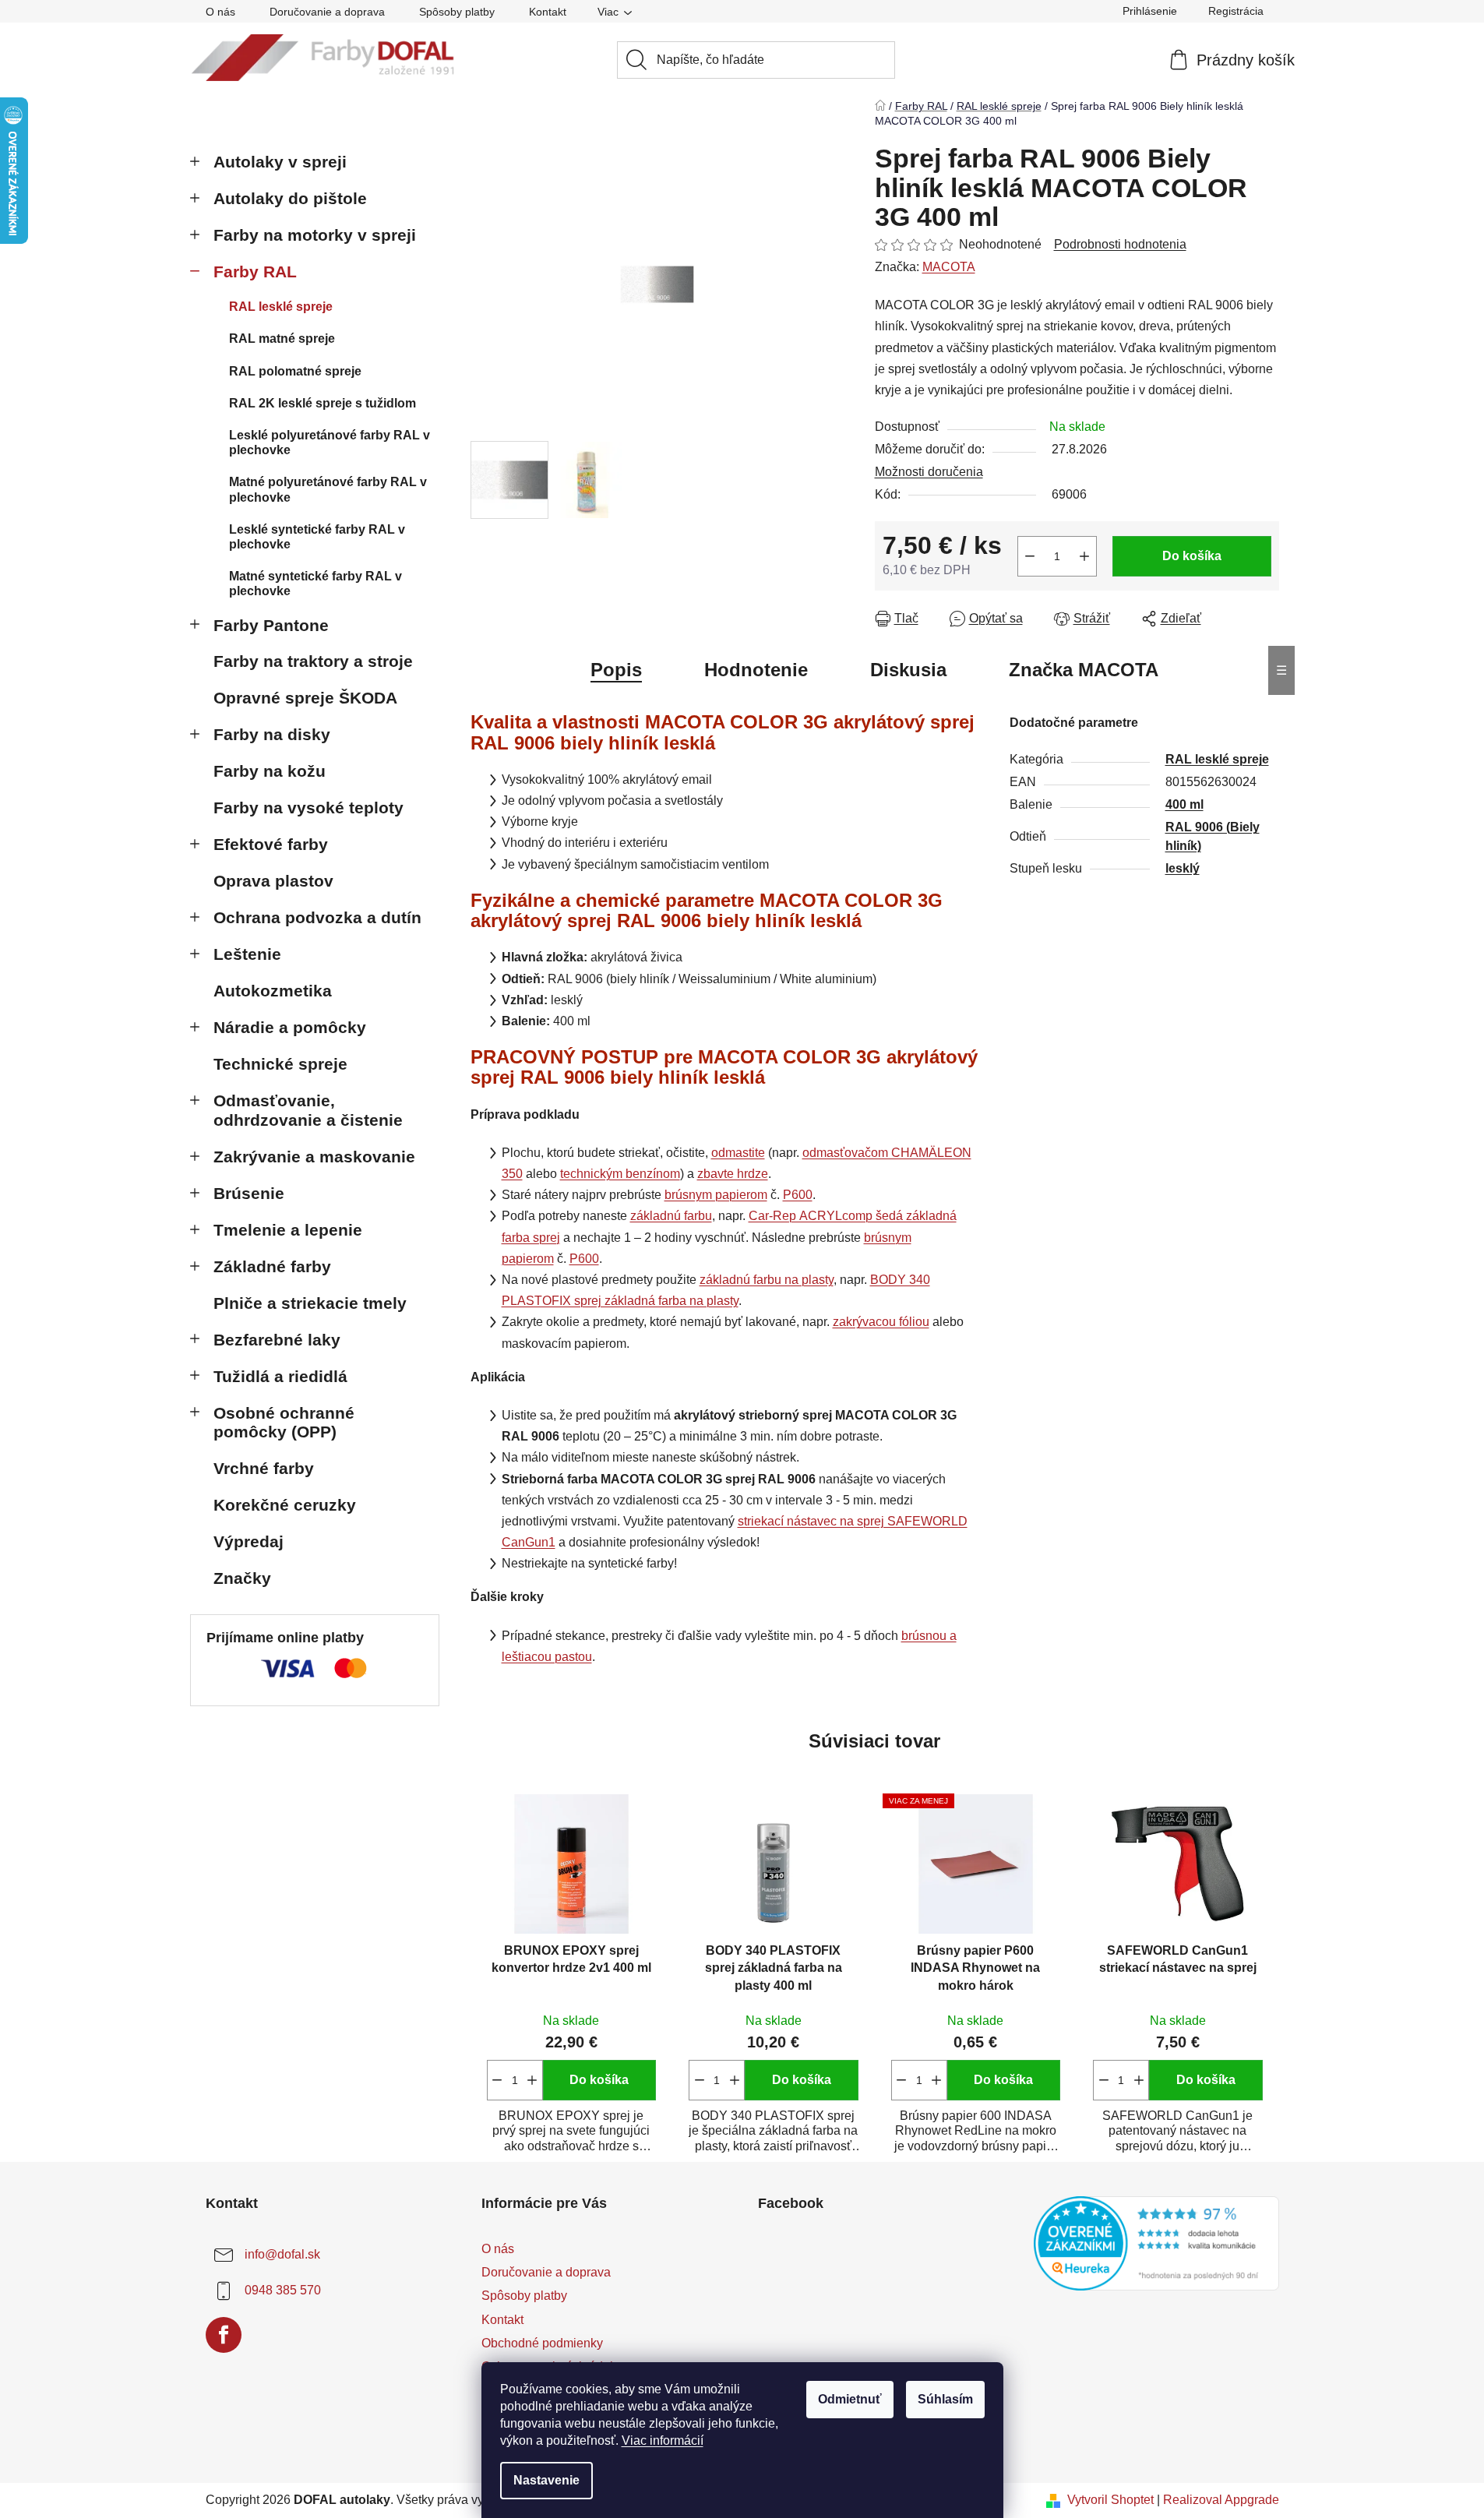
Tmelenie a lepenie (288, 1230)
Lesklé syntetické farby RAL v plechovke (317, 537)
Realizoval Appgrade (1221, 2500)
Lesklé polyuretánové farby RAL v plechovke (330, 443)
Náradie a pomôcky (290, 1027)
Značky (242, 1578)
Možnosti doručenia (929, 472)
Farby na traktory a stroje (313, 661)
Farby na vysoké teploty (308, 808)
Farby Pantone (271, 625)
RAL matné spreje (282, 339)
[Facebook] (224, 2335)
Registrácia (1236, 11)
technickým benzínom (620, 1174)
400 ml (1184, 804)
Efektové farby (271, 844)
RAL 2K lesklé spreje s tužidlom (323, 403)
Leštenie (247, 954)
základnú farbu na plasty (767, 1280)
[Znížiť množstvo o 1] (1030, 556)
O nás (220, 12)
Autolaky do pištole (290, 198)
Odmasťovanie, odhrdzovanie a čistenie (308, 1110)
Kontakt (548, 12)
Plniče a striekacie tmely (310, 1303)
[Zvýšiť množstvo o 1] (1084, 556)
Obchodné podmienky (542, 2343)
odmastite (738, 1153)
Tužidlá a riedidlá (280, 1376)
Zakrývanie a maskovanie (314, 1157)
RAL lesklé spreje (281, 307)
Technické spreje (280, 1064)
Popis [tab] (616, 670)
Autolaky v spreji (280, 162)
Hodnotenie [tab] (756, 670)
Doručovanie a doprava (327, 12)
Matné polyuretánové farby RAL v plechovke (328, 489)
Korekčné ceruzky (285, 1505)
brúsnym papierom (716, 1195)
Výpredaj (249, 1541)
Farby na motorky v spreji (315, 235)
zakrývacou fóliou (881, 1322)
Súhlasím (945, 2399)
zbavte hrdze (733, 1174)
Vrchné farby (264, 1468)
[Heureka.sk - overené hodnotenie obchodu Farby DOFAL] (1156, 2243)
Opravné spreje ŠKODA (305, 698)
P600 (798, 1195)
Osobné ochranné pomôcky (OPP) (284, 1423)
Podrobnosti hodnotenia (1120, 244)
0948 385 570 (283, 2290)
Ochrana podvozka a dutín (317, 917)
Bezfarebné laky (277, 1340)
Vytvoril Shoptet (1110, 2500)
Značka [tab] (1084, 670)
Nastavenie (546, 2480)
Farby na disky (272, 734)
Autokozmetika (273, 991)
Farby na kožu (270, 771)
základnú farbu (671, 1216)
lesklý (1183, 868)
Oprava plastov (273, 881)
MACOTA (949, 267)
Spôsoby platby (457, 12)
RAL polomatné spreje (295, 371)
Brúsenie (249, 1193)
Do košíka (1192, 556)
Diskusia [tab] (908, 670)
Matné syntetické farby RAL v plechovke (315, 584)
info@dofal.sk (282, 2254)
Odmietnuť (850, 2399)
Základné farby (272, 1266)
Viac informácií (663, 2440)
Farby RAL (255, 272)
